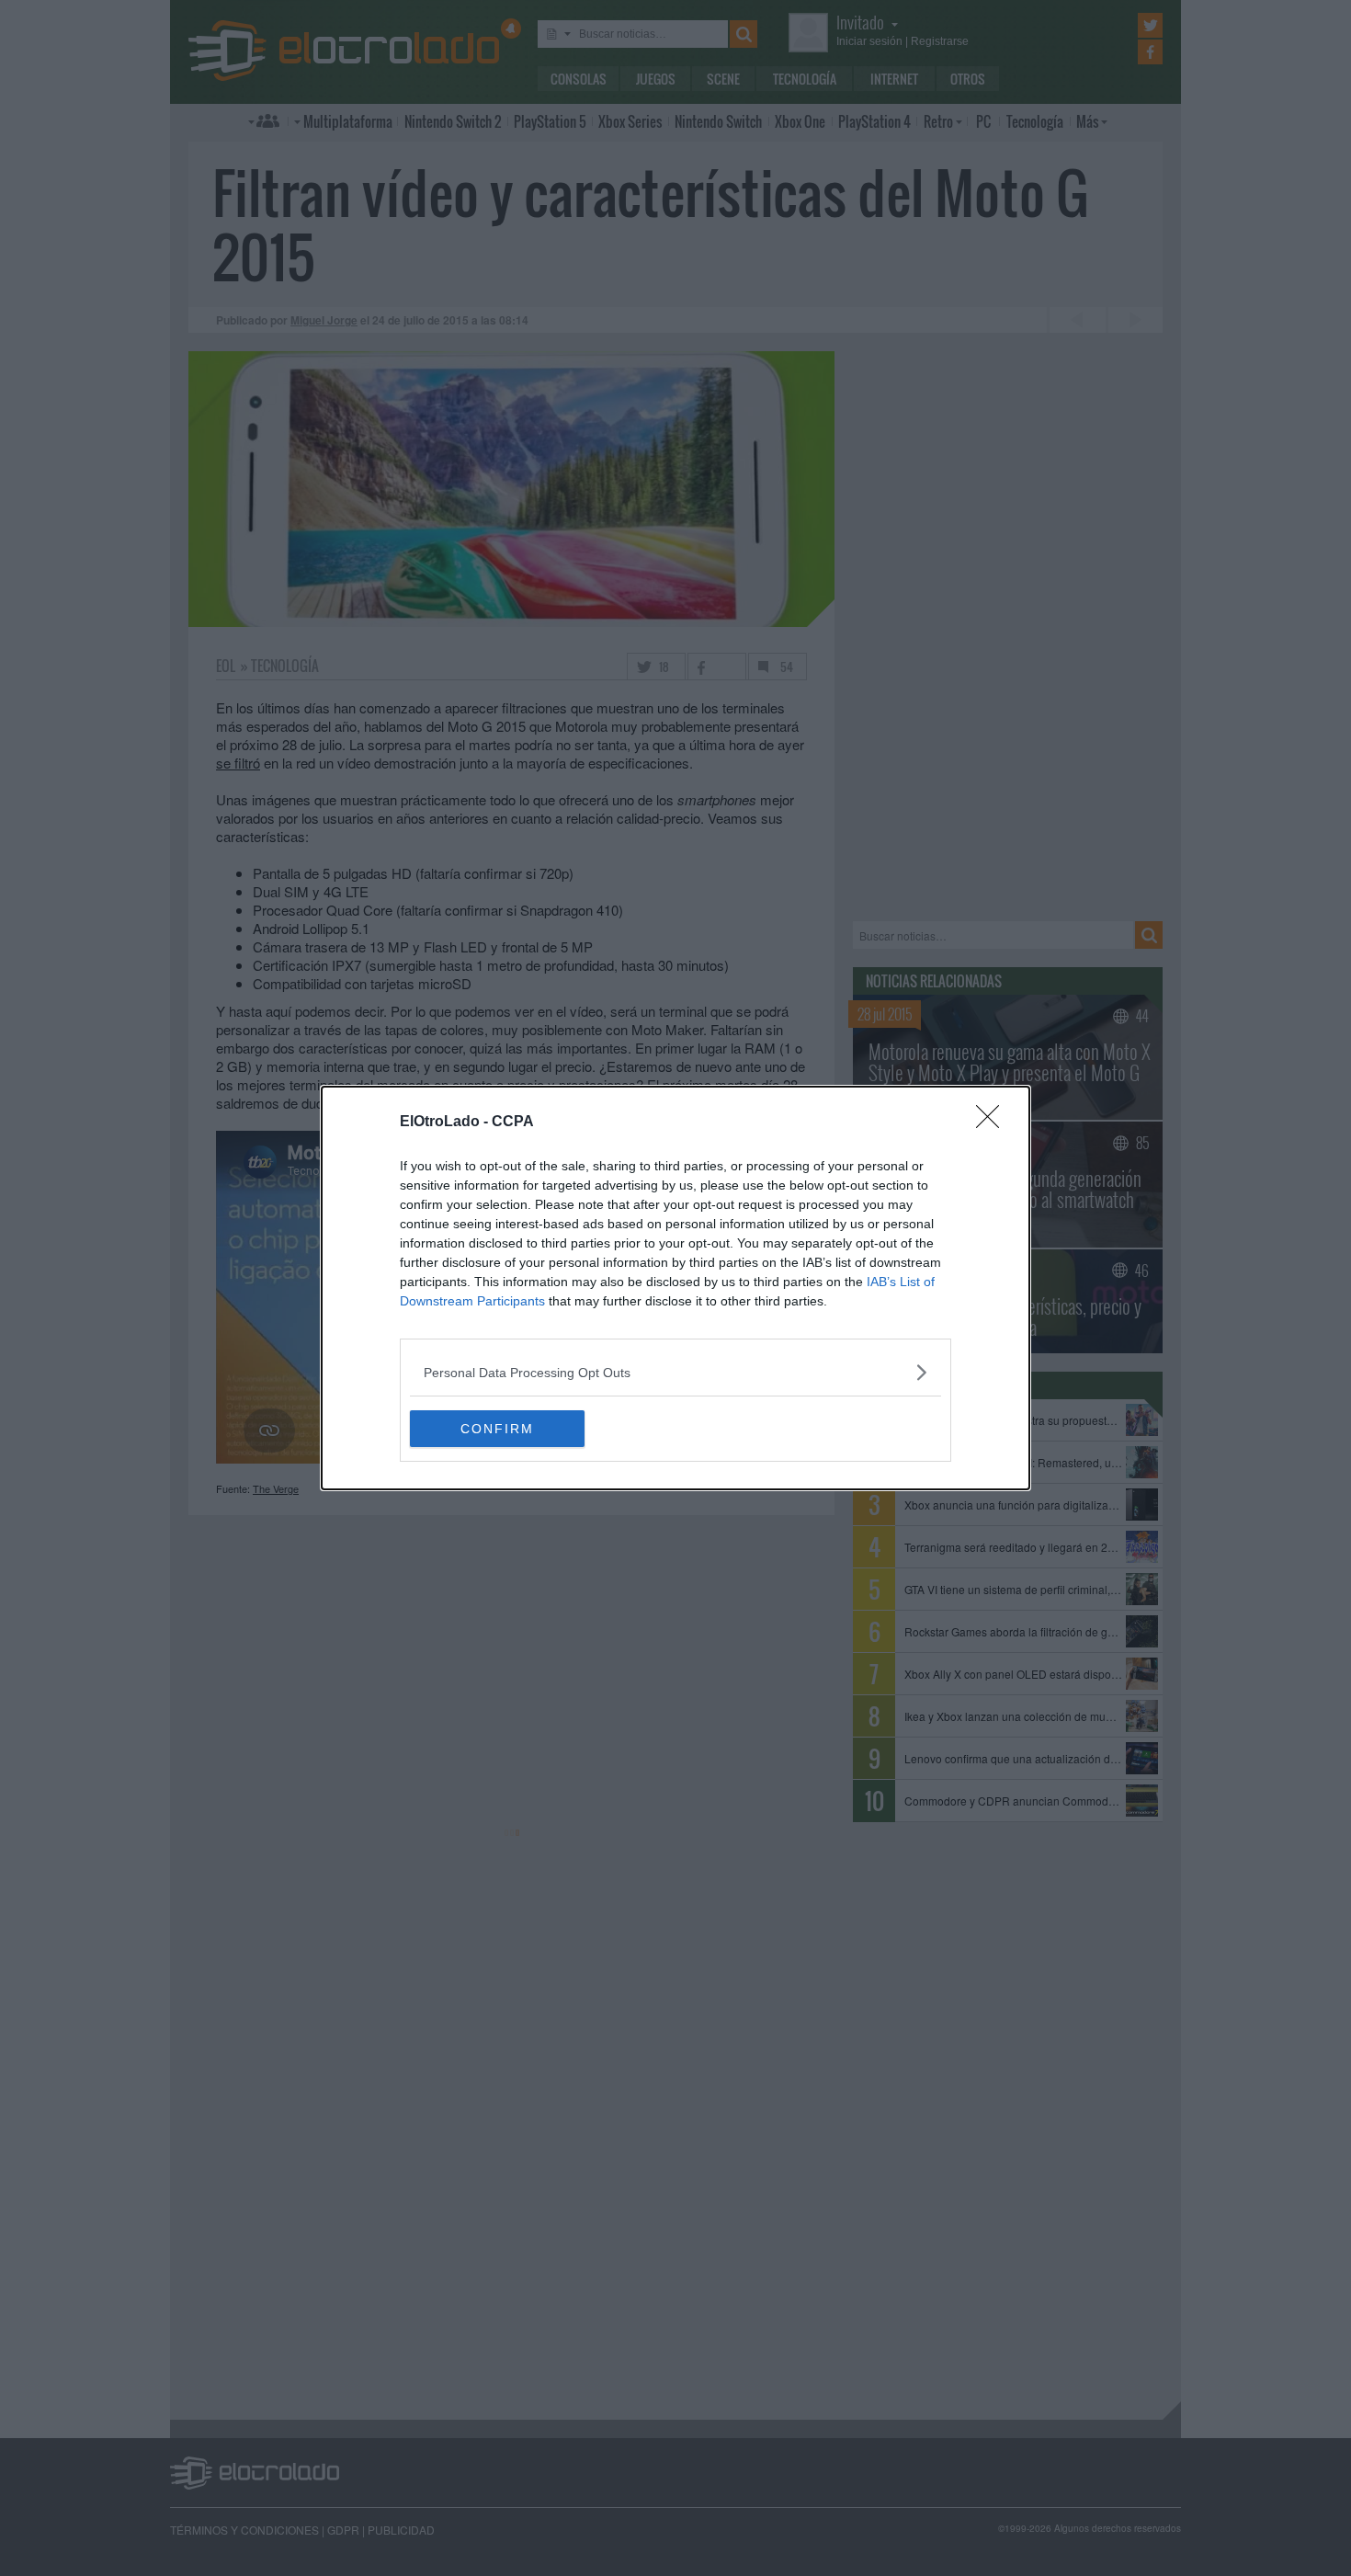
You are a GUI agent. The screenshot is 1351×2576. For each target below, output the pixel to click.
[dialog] (675, 1288)
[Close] (993, 1123)
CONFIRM (497, 1429)
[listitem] (675, 1372)
